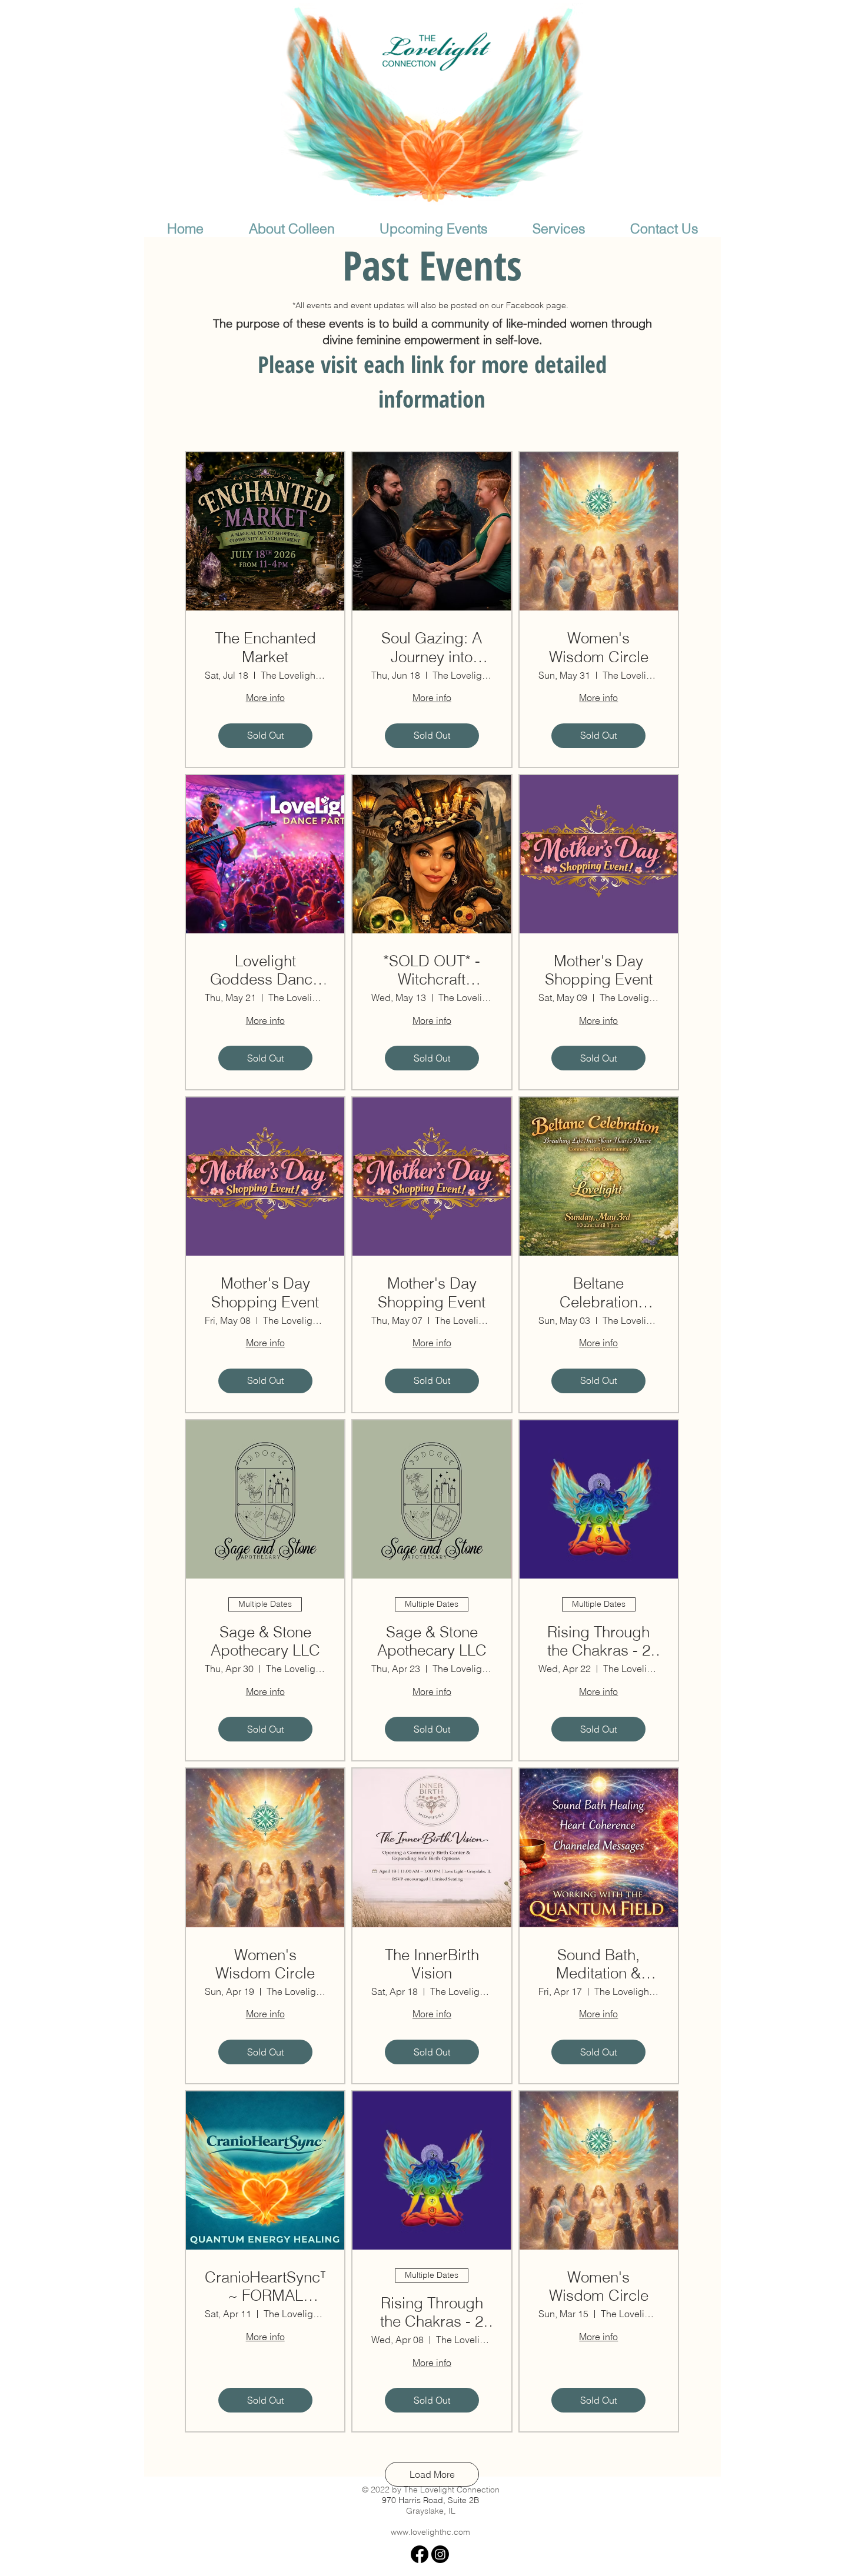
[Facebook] (420, 2554)
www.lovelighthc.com (430, 2532)
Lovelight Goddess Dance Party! (265, 970)
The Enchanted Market (265, 648)
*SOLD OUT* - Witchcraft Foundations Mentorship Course (432, 970)
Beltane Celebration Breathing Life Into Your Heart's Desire (599, 1293)
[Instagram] (440, 2554)
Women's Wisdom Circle (599, 648)
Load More (432, 2474)
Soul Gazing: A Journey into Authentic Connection (432, 648)
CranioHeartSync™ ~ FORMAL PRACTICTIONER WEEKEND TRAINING (265, 2287)
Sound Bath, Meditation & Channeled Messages (598, 1964)
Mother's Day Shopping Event (599, 970)
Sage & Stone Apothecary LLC (265, 1641)
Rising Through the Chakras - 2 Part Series (599, 1641)
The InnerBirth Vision (432, 1964)
